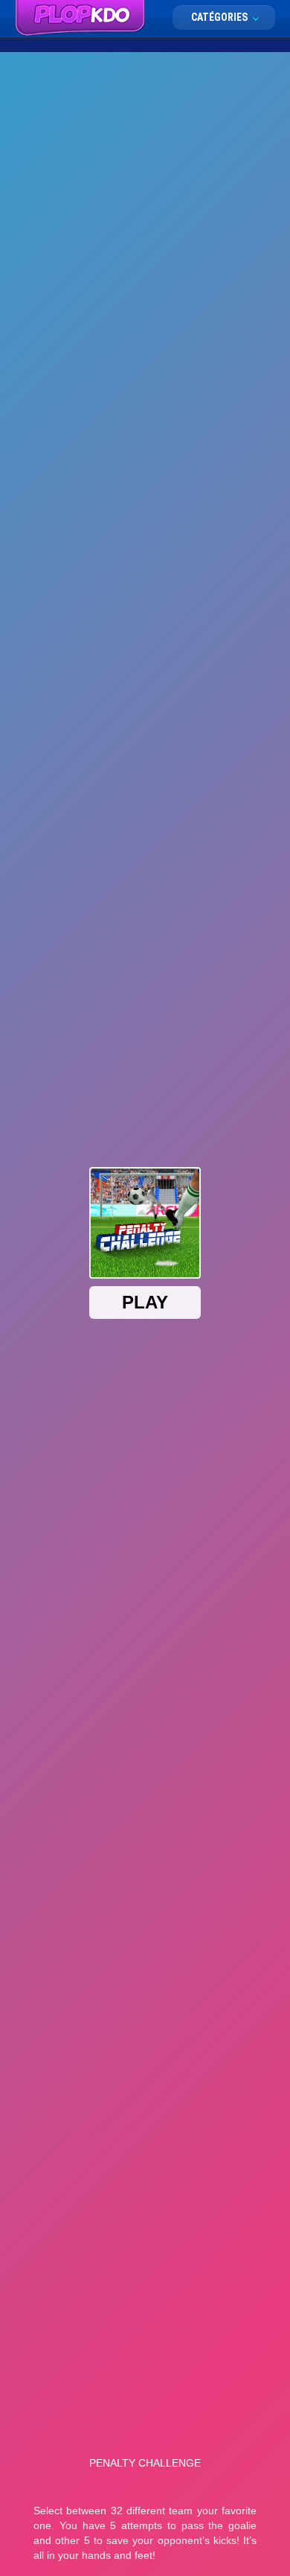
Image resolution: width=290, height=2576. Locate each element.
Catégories (220, 17)
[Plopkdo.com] (80, 18)
